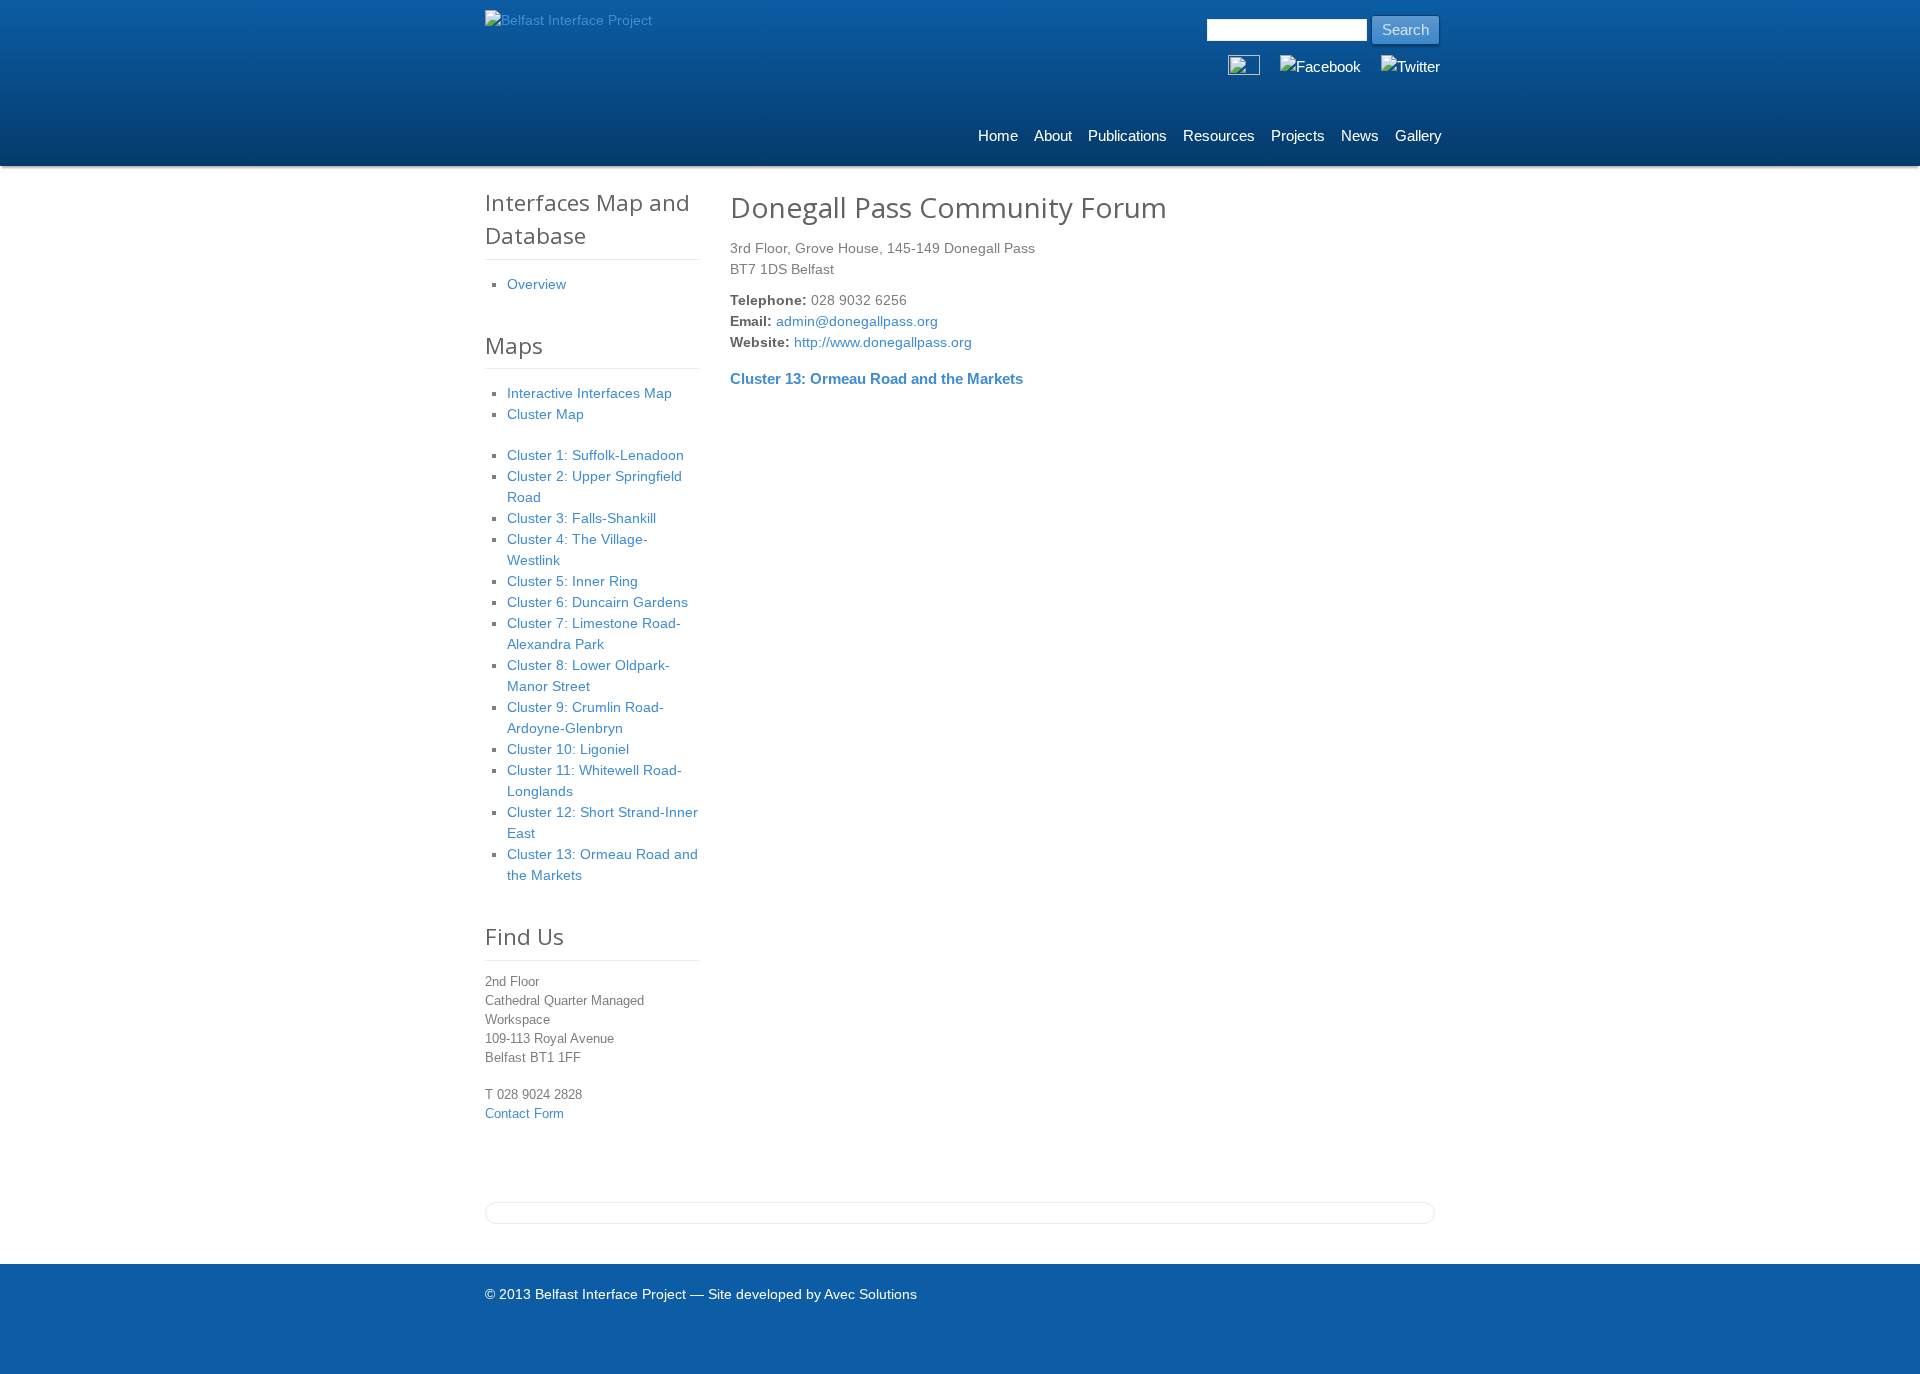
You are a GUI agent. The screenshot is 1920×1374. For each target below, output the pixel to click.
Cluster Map (545, 414)
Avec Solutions (870, 1294)
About (1053, 135)
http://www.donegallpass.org (883, 342)
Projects (1298, 135)
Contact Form (524, 1114)
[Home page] (568, 20)
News (1360, 135)
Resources (1219, 135)
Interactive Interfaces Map (589, 393)
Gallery (1418, 135)
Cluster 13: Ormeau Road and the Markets (876, 378)
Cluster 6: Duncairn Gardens (597, 602)
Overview (536, 284)
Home (998, 135)
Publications (1127, 135)
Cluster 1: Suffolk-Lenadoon (595, 455)
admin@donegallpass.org (857, 321)
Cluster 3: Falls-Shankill (581, 518)
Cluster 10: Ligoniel (568, 749)
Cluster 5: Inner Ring (572, 581)
